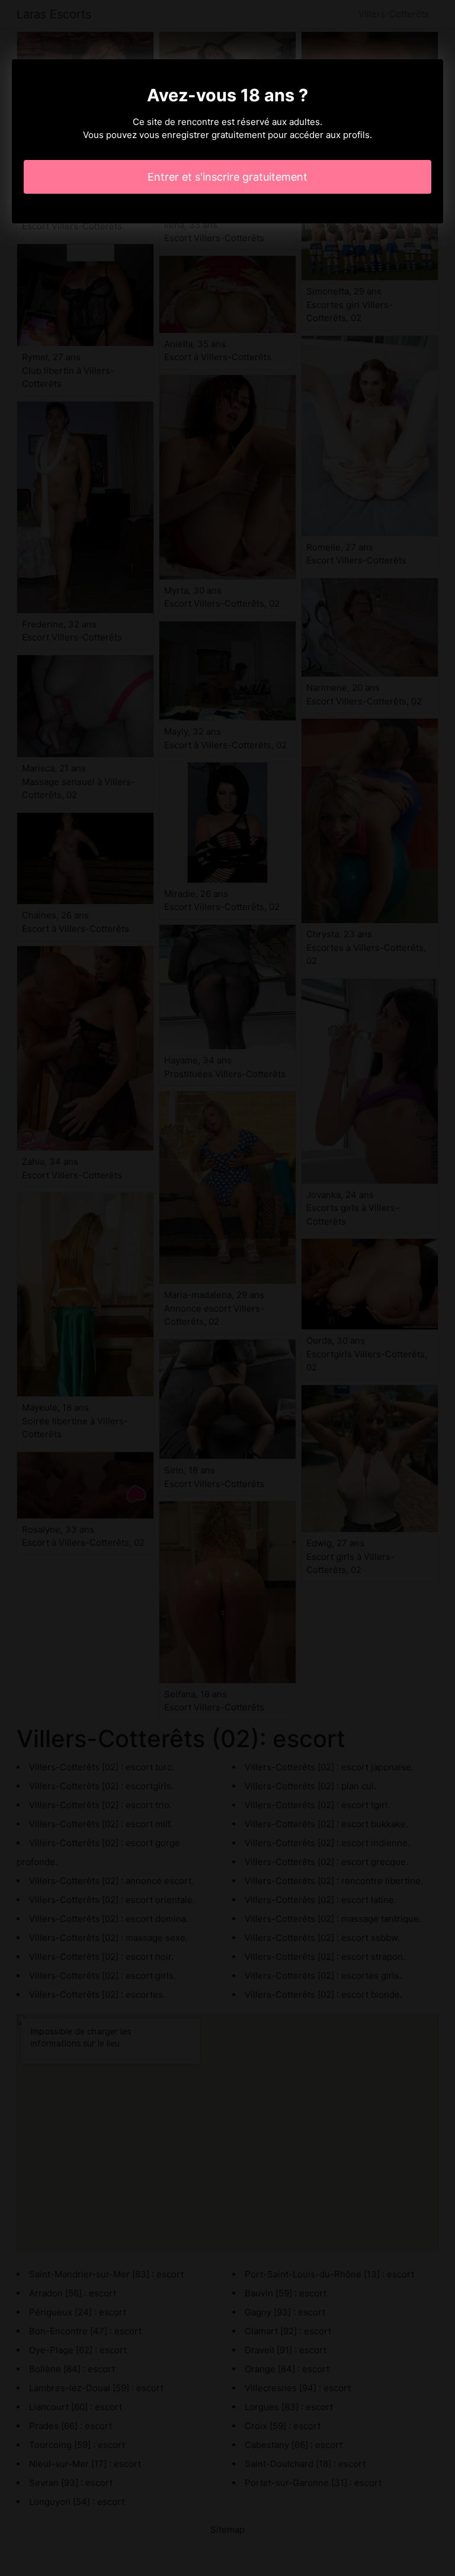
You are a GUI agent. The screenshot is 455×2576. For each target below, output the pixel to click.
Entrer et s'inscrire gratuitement (227, 177)
